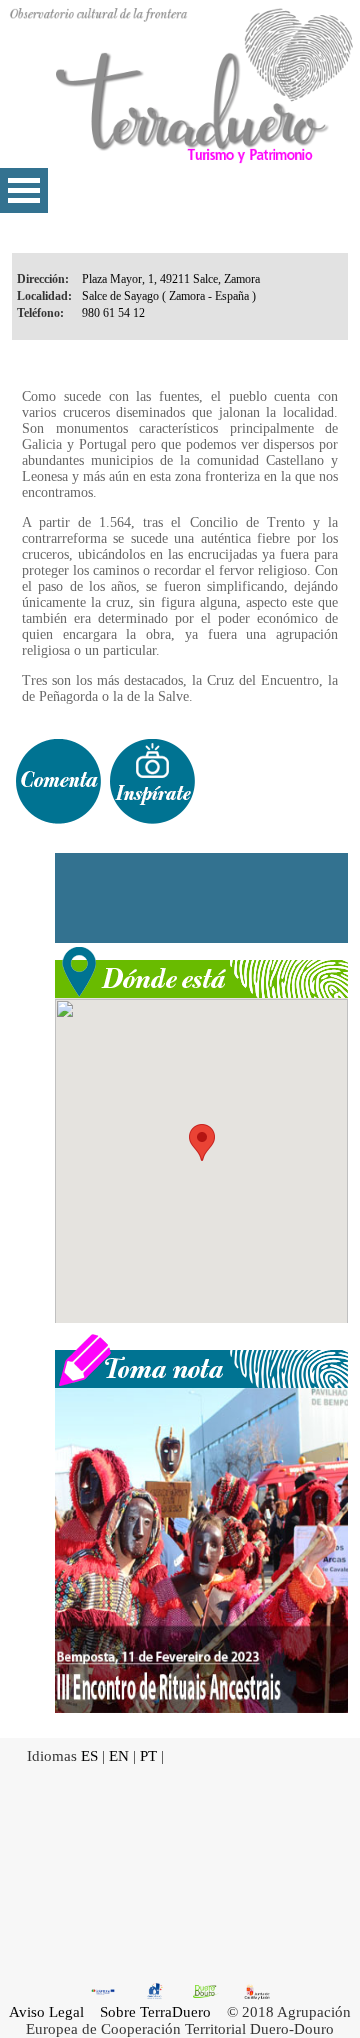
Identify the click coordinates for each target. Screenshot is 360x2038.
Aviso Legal (46, 2012)
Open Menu (24, 190)
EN (119, 1756)
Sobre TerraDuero (155, 2012)
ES (89, 1756)
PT (148, 1756)
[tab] (58, 781)
